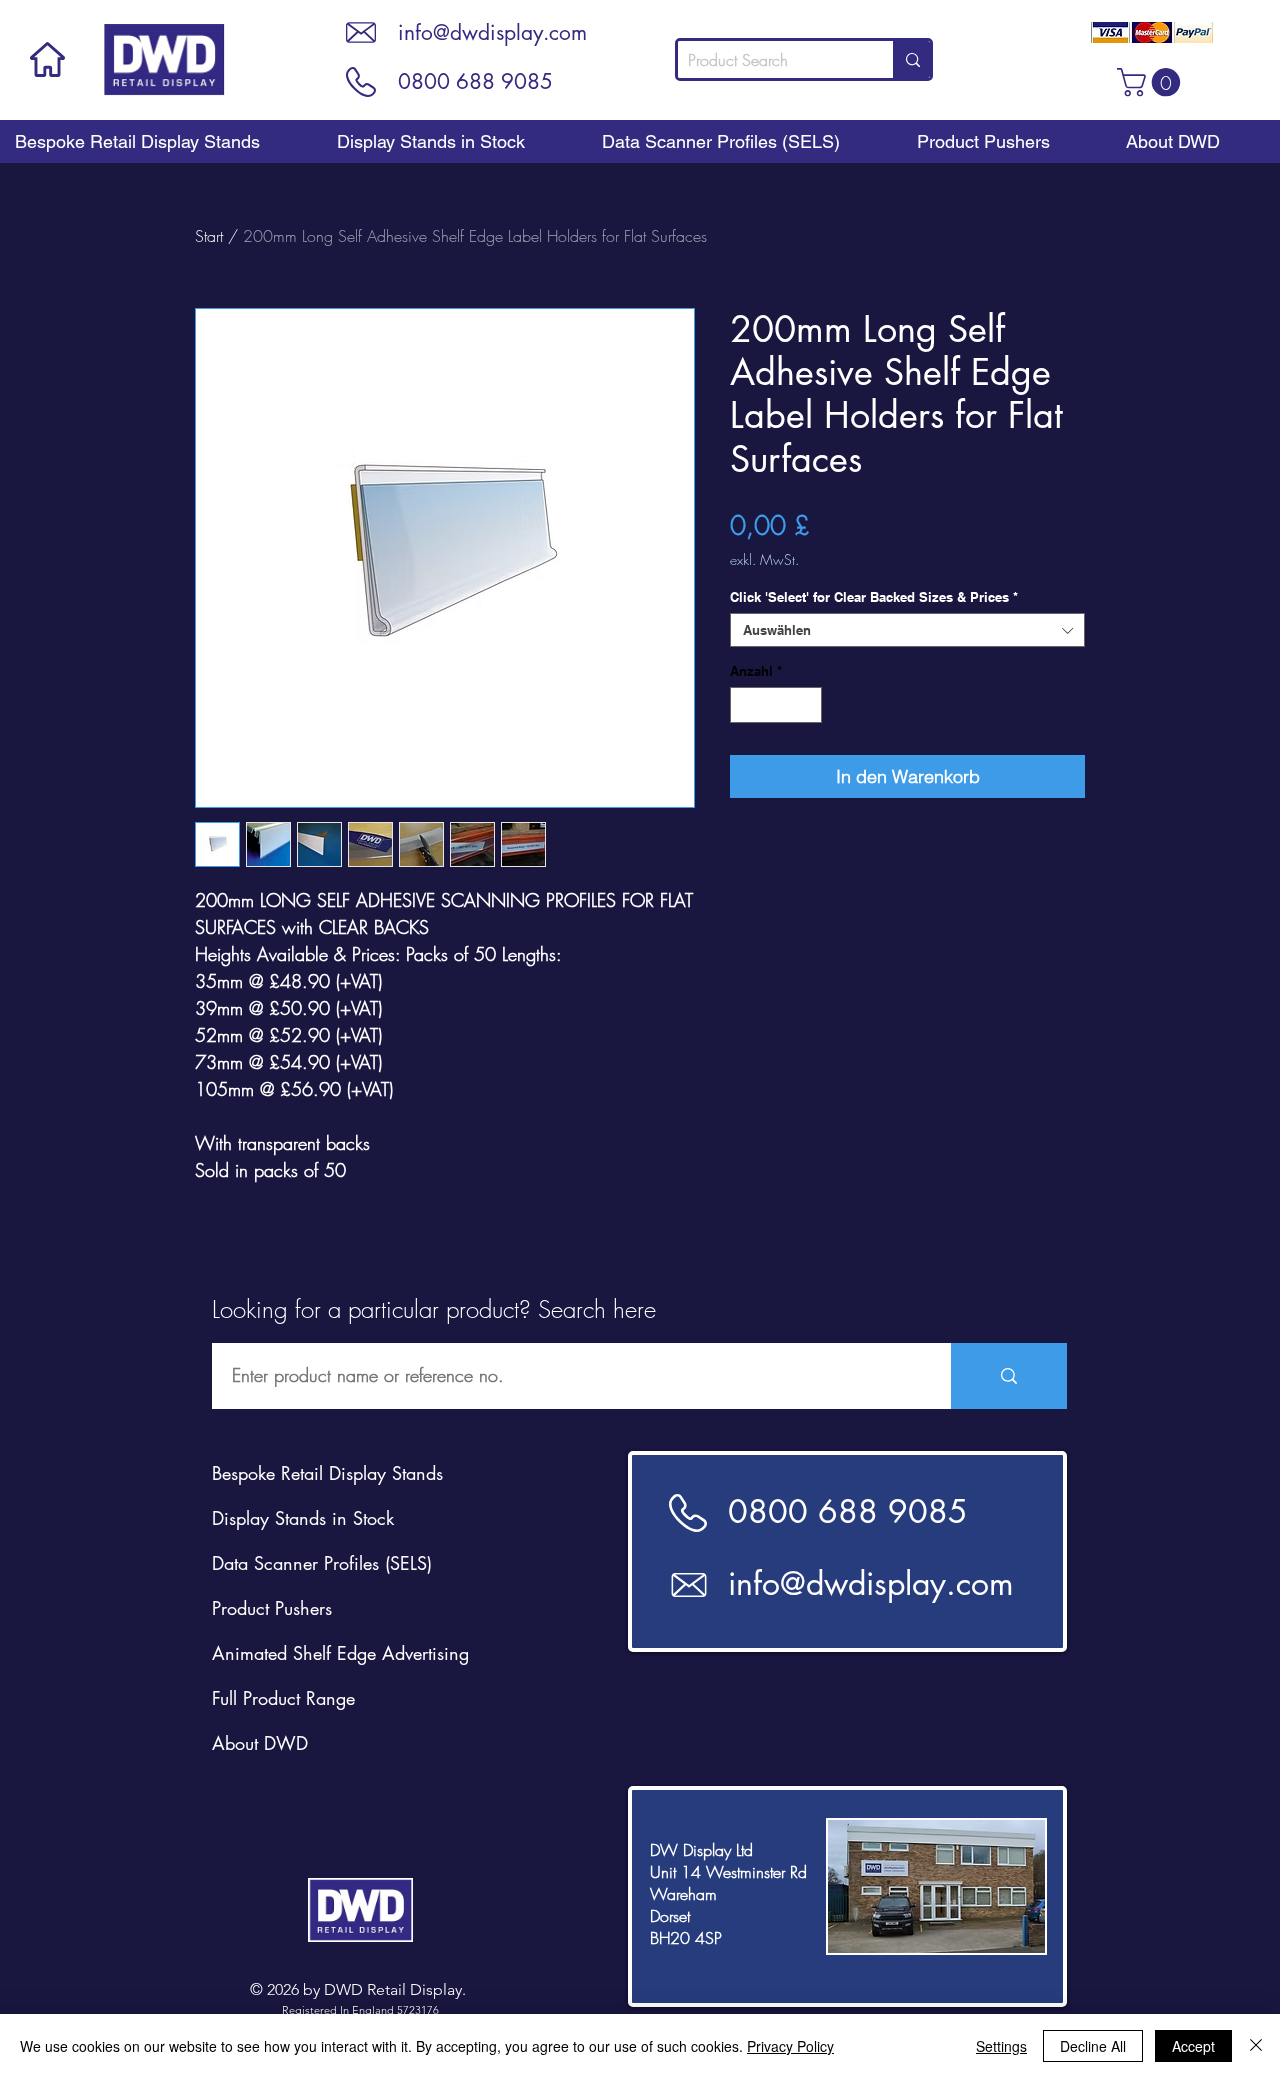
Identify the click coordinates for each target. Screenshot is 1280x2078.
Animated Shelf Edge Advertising (340, 1653)
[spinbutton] (776, 705)
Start (209, 236)
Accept (1193, 2046)
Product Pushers (272, 1608)
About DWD (260, 1743)
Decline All (1093, 2046)
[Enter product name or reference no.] (1009, 1376)
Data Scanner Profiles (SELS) (322, 1563)
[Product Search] (911, 59)
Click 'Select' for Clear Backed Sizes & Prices (874, 597)
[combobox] (907, 630)
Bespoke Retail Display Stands (327, 1473)
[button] (1152, 82)
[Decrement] (745, 705)
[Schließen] (1256, 2046)
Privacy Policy (790, 2046)
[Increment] (808, 705)
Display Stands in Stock (303, 1518)
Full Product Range (283, 1698)
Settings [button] (1001, 2046)
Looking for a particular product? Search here (434, 1309)
